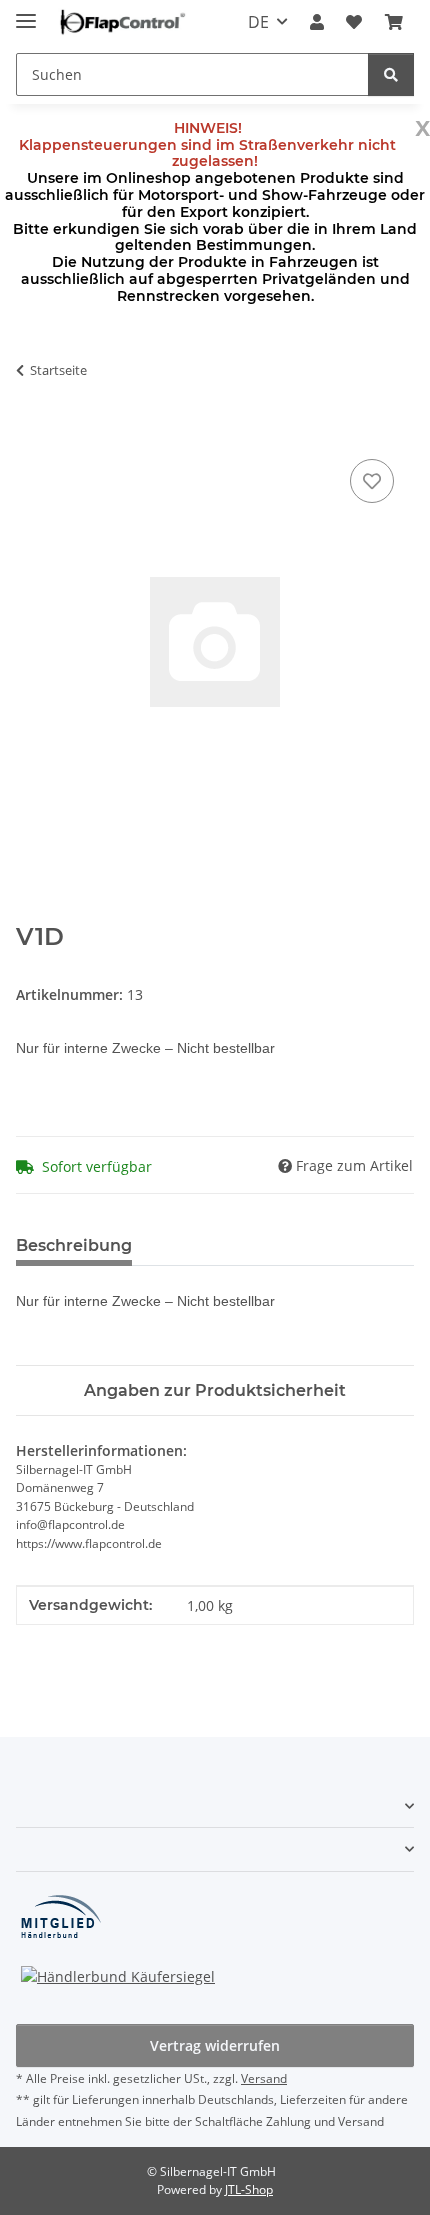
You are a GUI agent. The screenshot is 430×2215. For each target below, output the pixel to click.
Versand (264, 2078)
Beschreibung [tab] (74, 1245)
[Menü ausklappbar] (26, 12)
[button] (317, 22)
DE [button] (258, 22)
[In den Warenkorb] (32, 432)
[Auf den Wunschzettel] (372, 481)
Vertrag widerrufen (215, 2045)
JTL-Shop (249, 2189)
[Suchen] (391, 74)
